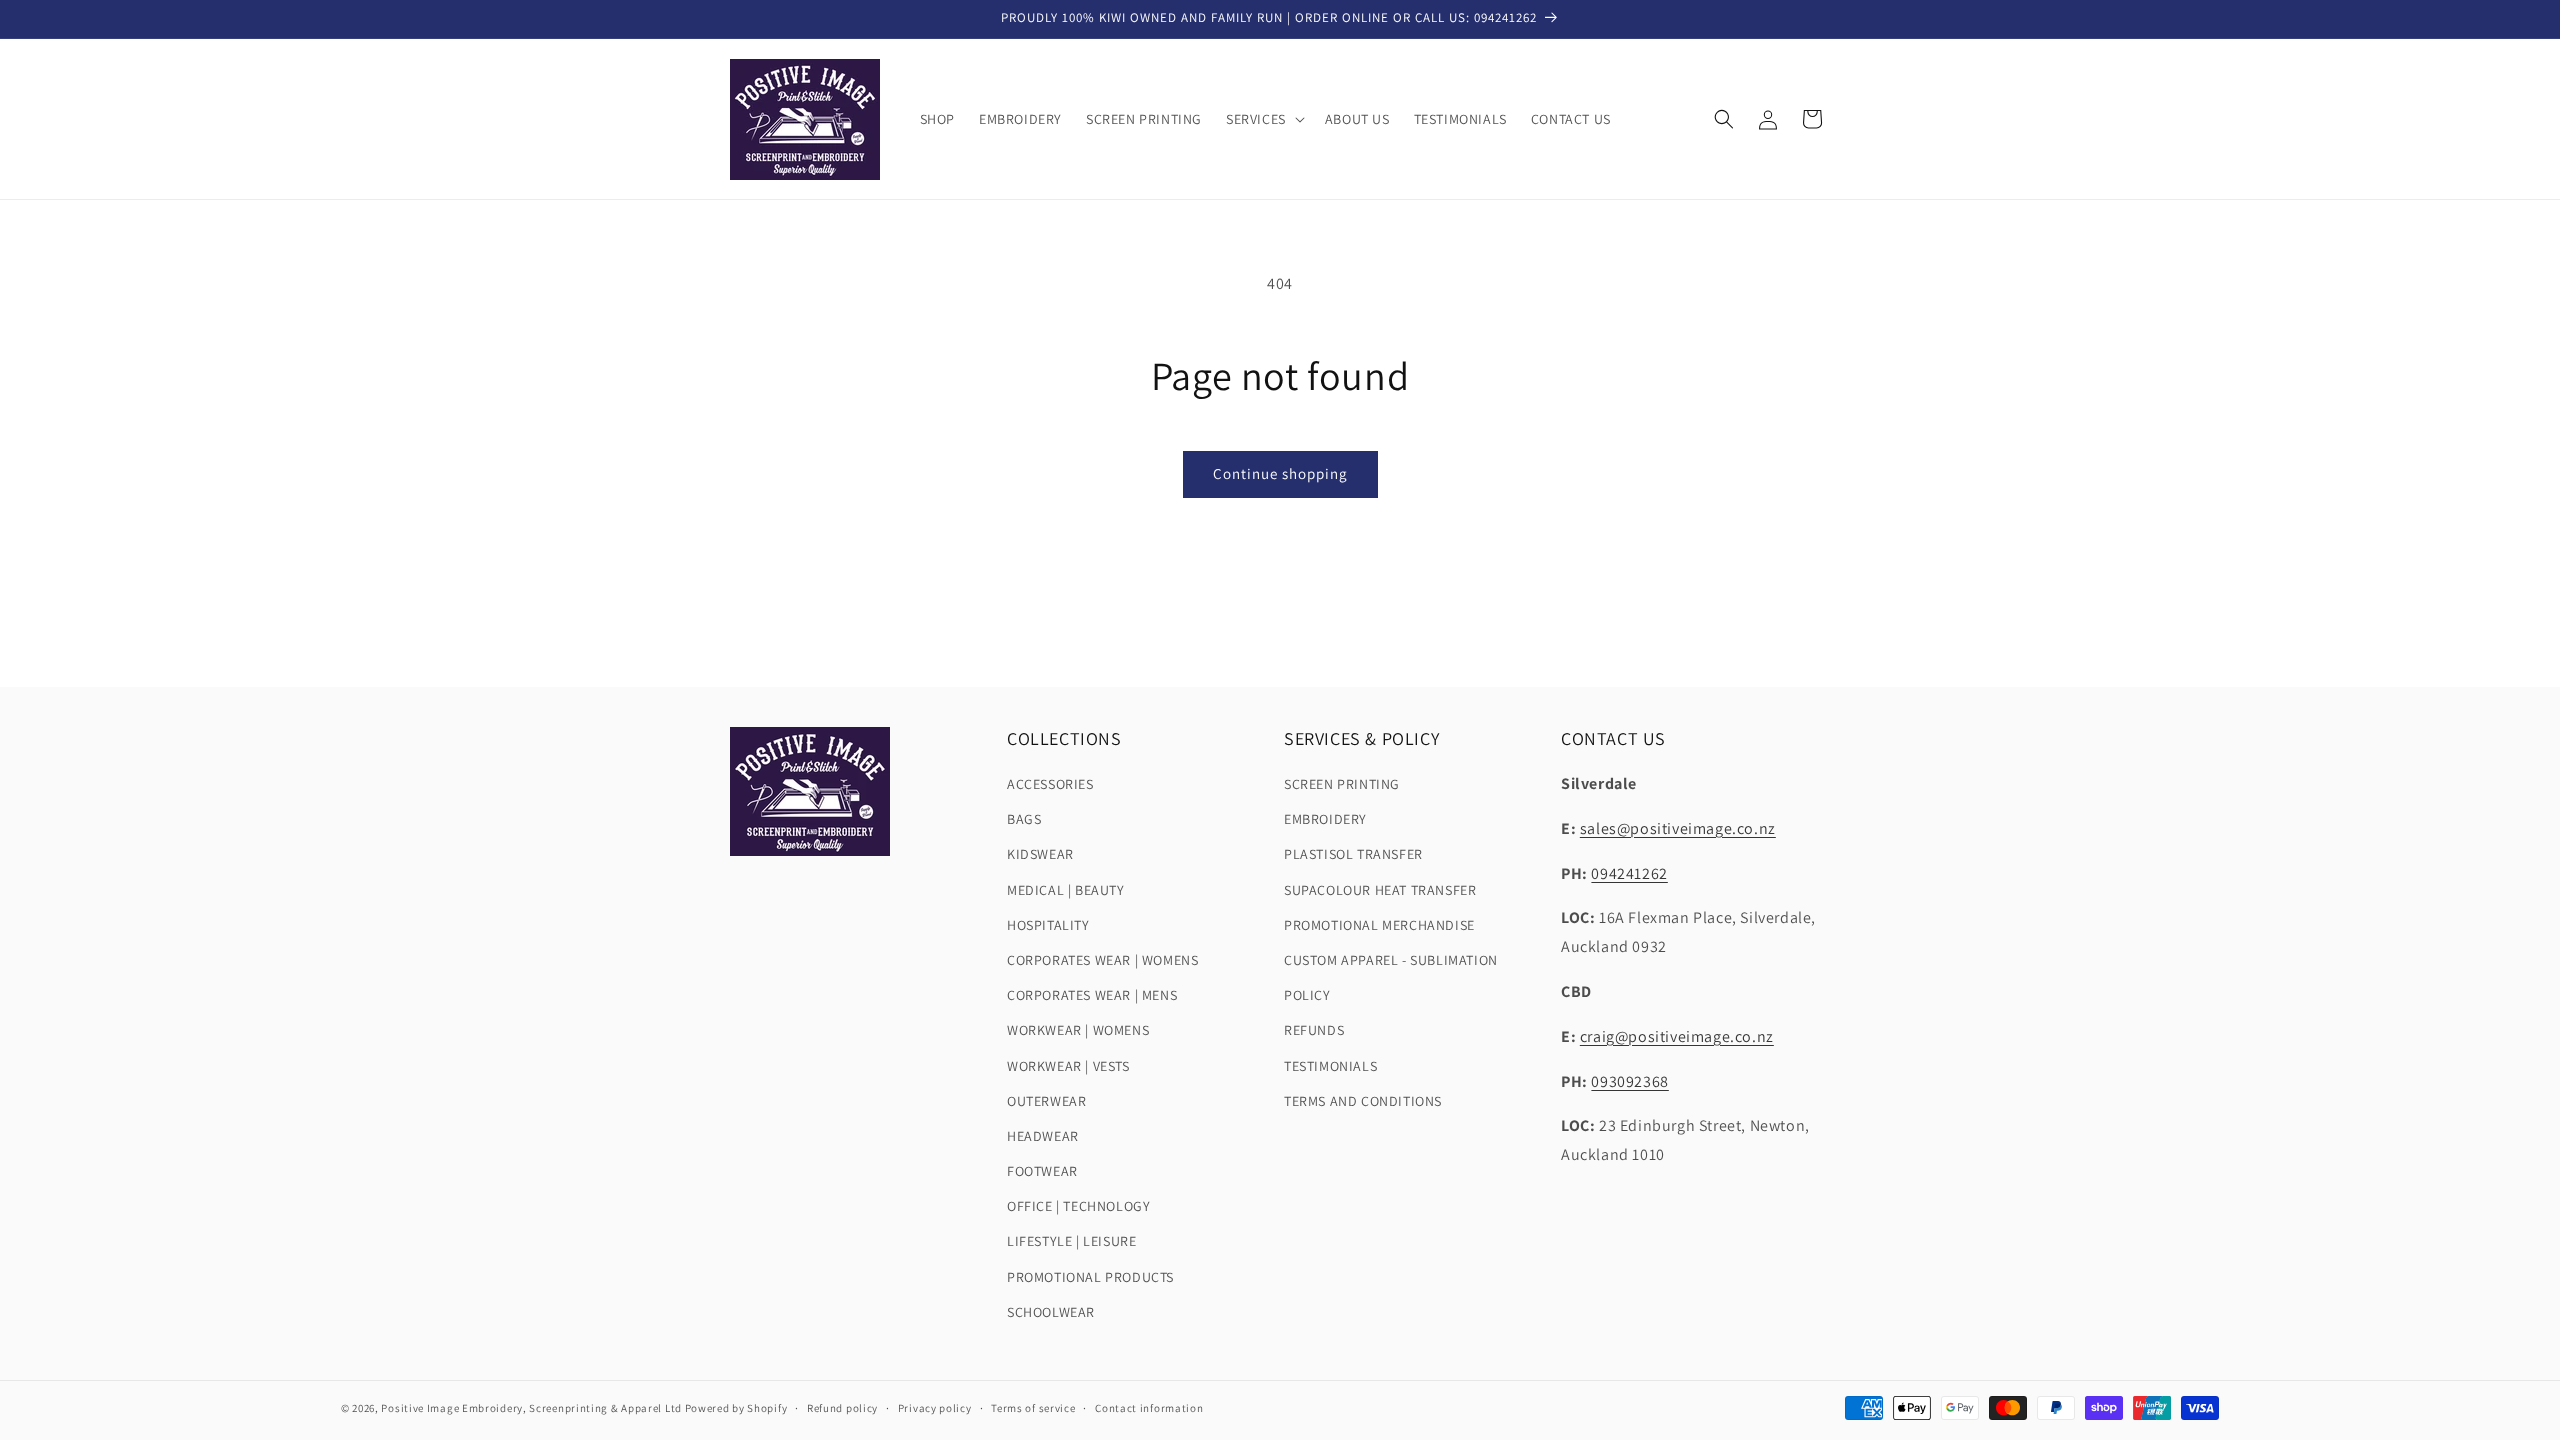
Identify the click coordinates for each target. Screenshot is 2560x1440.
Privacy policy (935, 1408)
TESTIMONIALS (1330, 1066)
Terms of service (1033, 1408)
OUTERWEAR (1046, 1101)
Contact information (1149, 1408)
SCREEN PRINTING (1342, 784)
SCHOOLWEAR (1051, 1312)
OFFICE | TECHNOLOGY (1078, 1206)
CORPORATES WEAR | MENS (1092, 995)
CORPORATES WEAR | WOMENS (1102, 960)
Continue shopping (1280, 473)
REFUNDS (1314, 1030)
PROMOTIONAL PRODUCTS (1090, 1277)
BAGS (1024, 819)
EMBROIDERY (1325, 819)
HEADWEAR (1043, 1136)
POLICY (1307, 995)
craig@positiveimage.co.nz (1677, 1036)
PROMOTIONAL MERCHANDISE (1379, 925)
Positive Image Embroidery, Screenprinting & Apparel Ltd (531, 1408)
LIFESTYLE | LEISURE (1071, 1241)
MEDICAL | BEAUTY (1066, 890)
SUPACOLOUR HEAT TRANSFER (1380, 890)
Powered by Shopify (736, 1408)
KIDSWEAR (1040, 854)
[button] (1263, 119)
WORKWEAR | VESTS (1068, 1066)
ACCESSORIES (1050, 784)
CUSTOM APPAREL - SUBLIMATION (1391, 960)
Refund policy (842, 1408)
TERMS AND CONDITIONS (1363, 1101)
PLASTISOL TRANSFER (1353, 854)
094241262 (1629, 873)
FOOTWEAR (1042, 1171)
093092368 (1629, 1081)
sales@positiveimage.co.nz (1678, 828)
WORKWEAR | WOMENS (1078, 1030)
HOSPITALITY (1048, 925)
